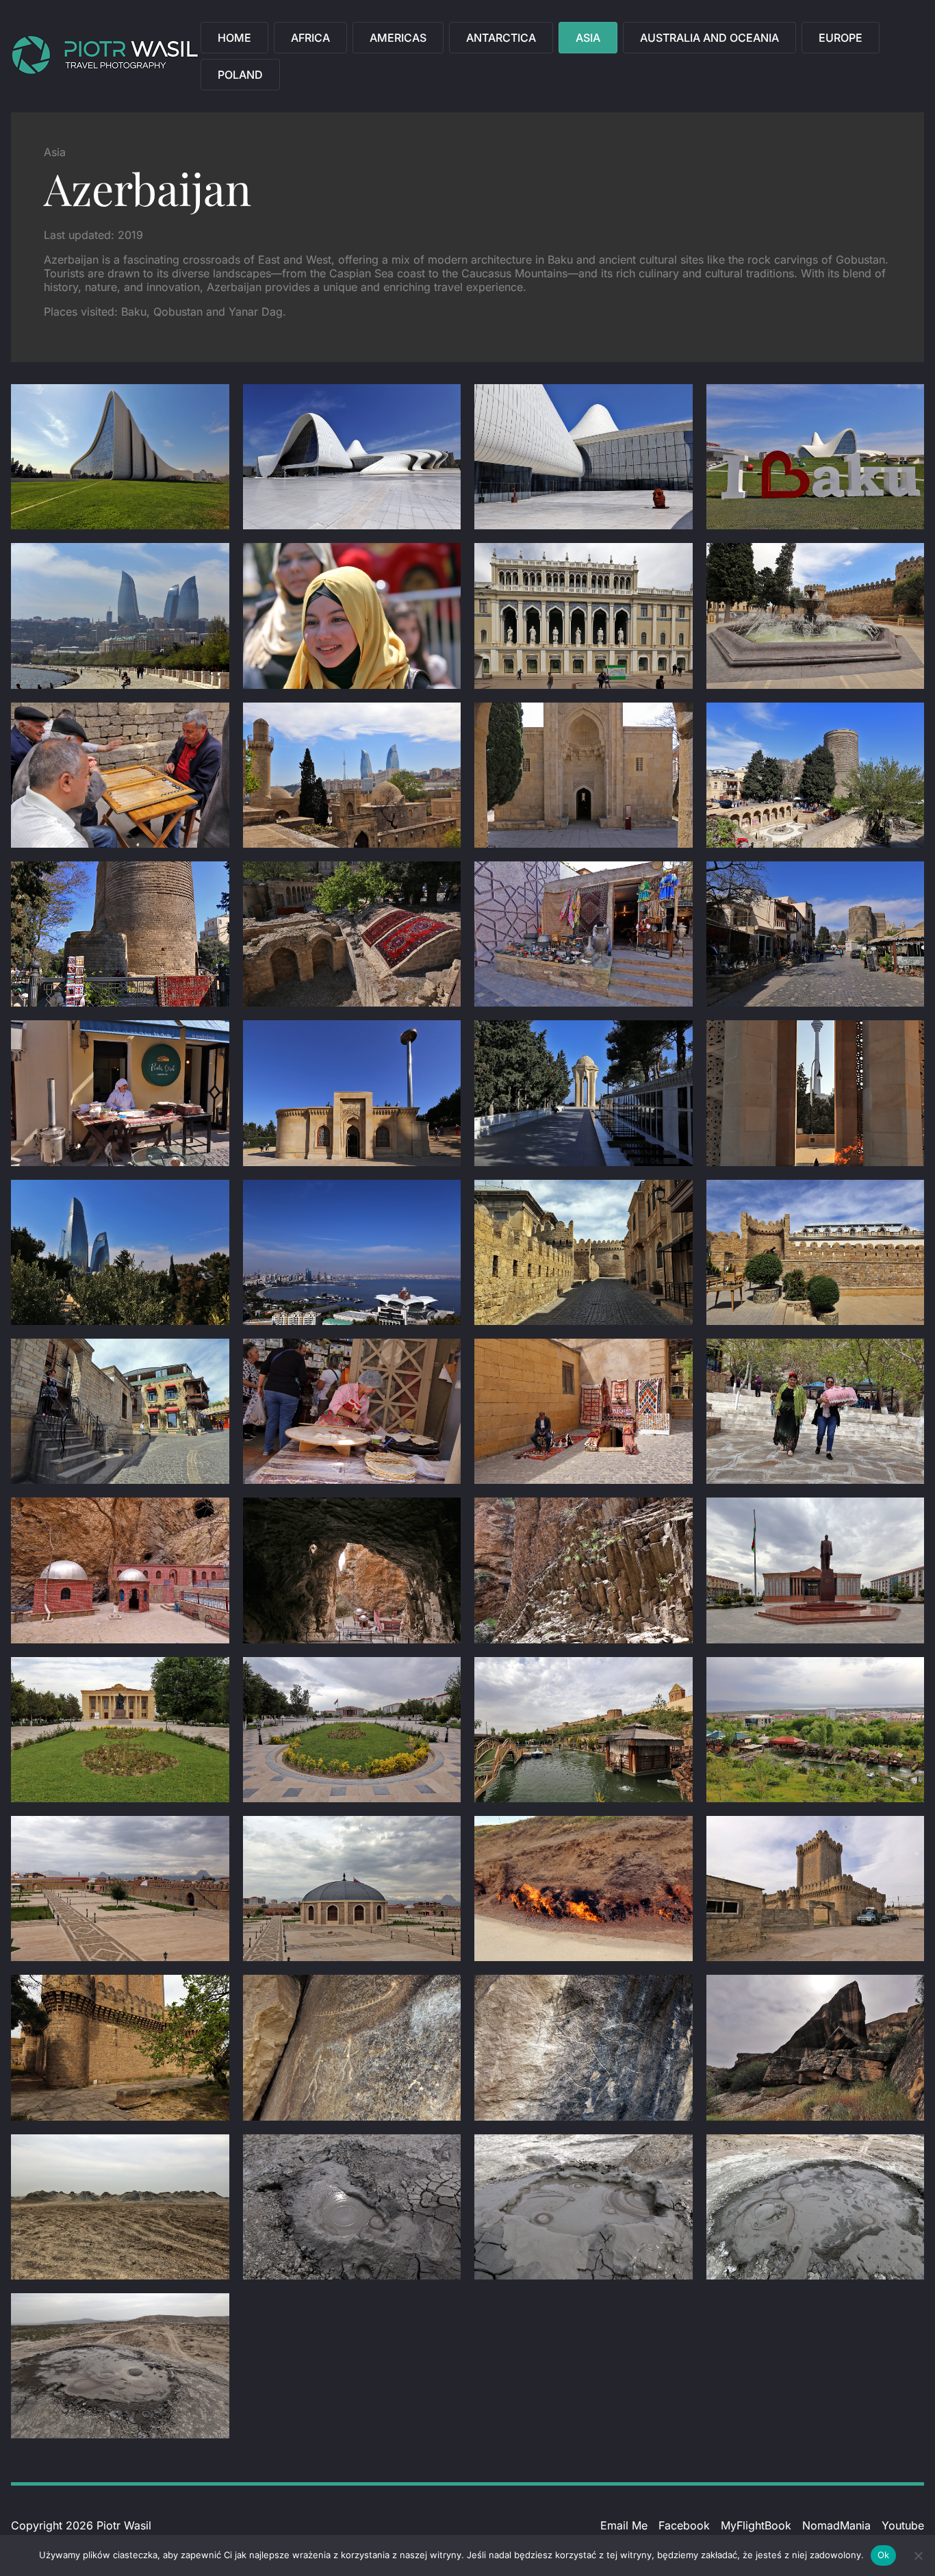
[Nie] (918, 2555)
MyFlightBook (756, 2525)
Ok (884, 2555)
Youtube (903, 2525)
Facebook (684, 2525)
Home (234, 38)
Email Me (624, 2525)
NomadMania (836, 2525)
